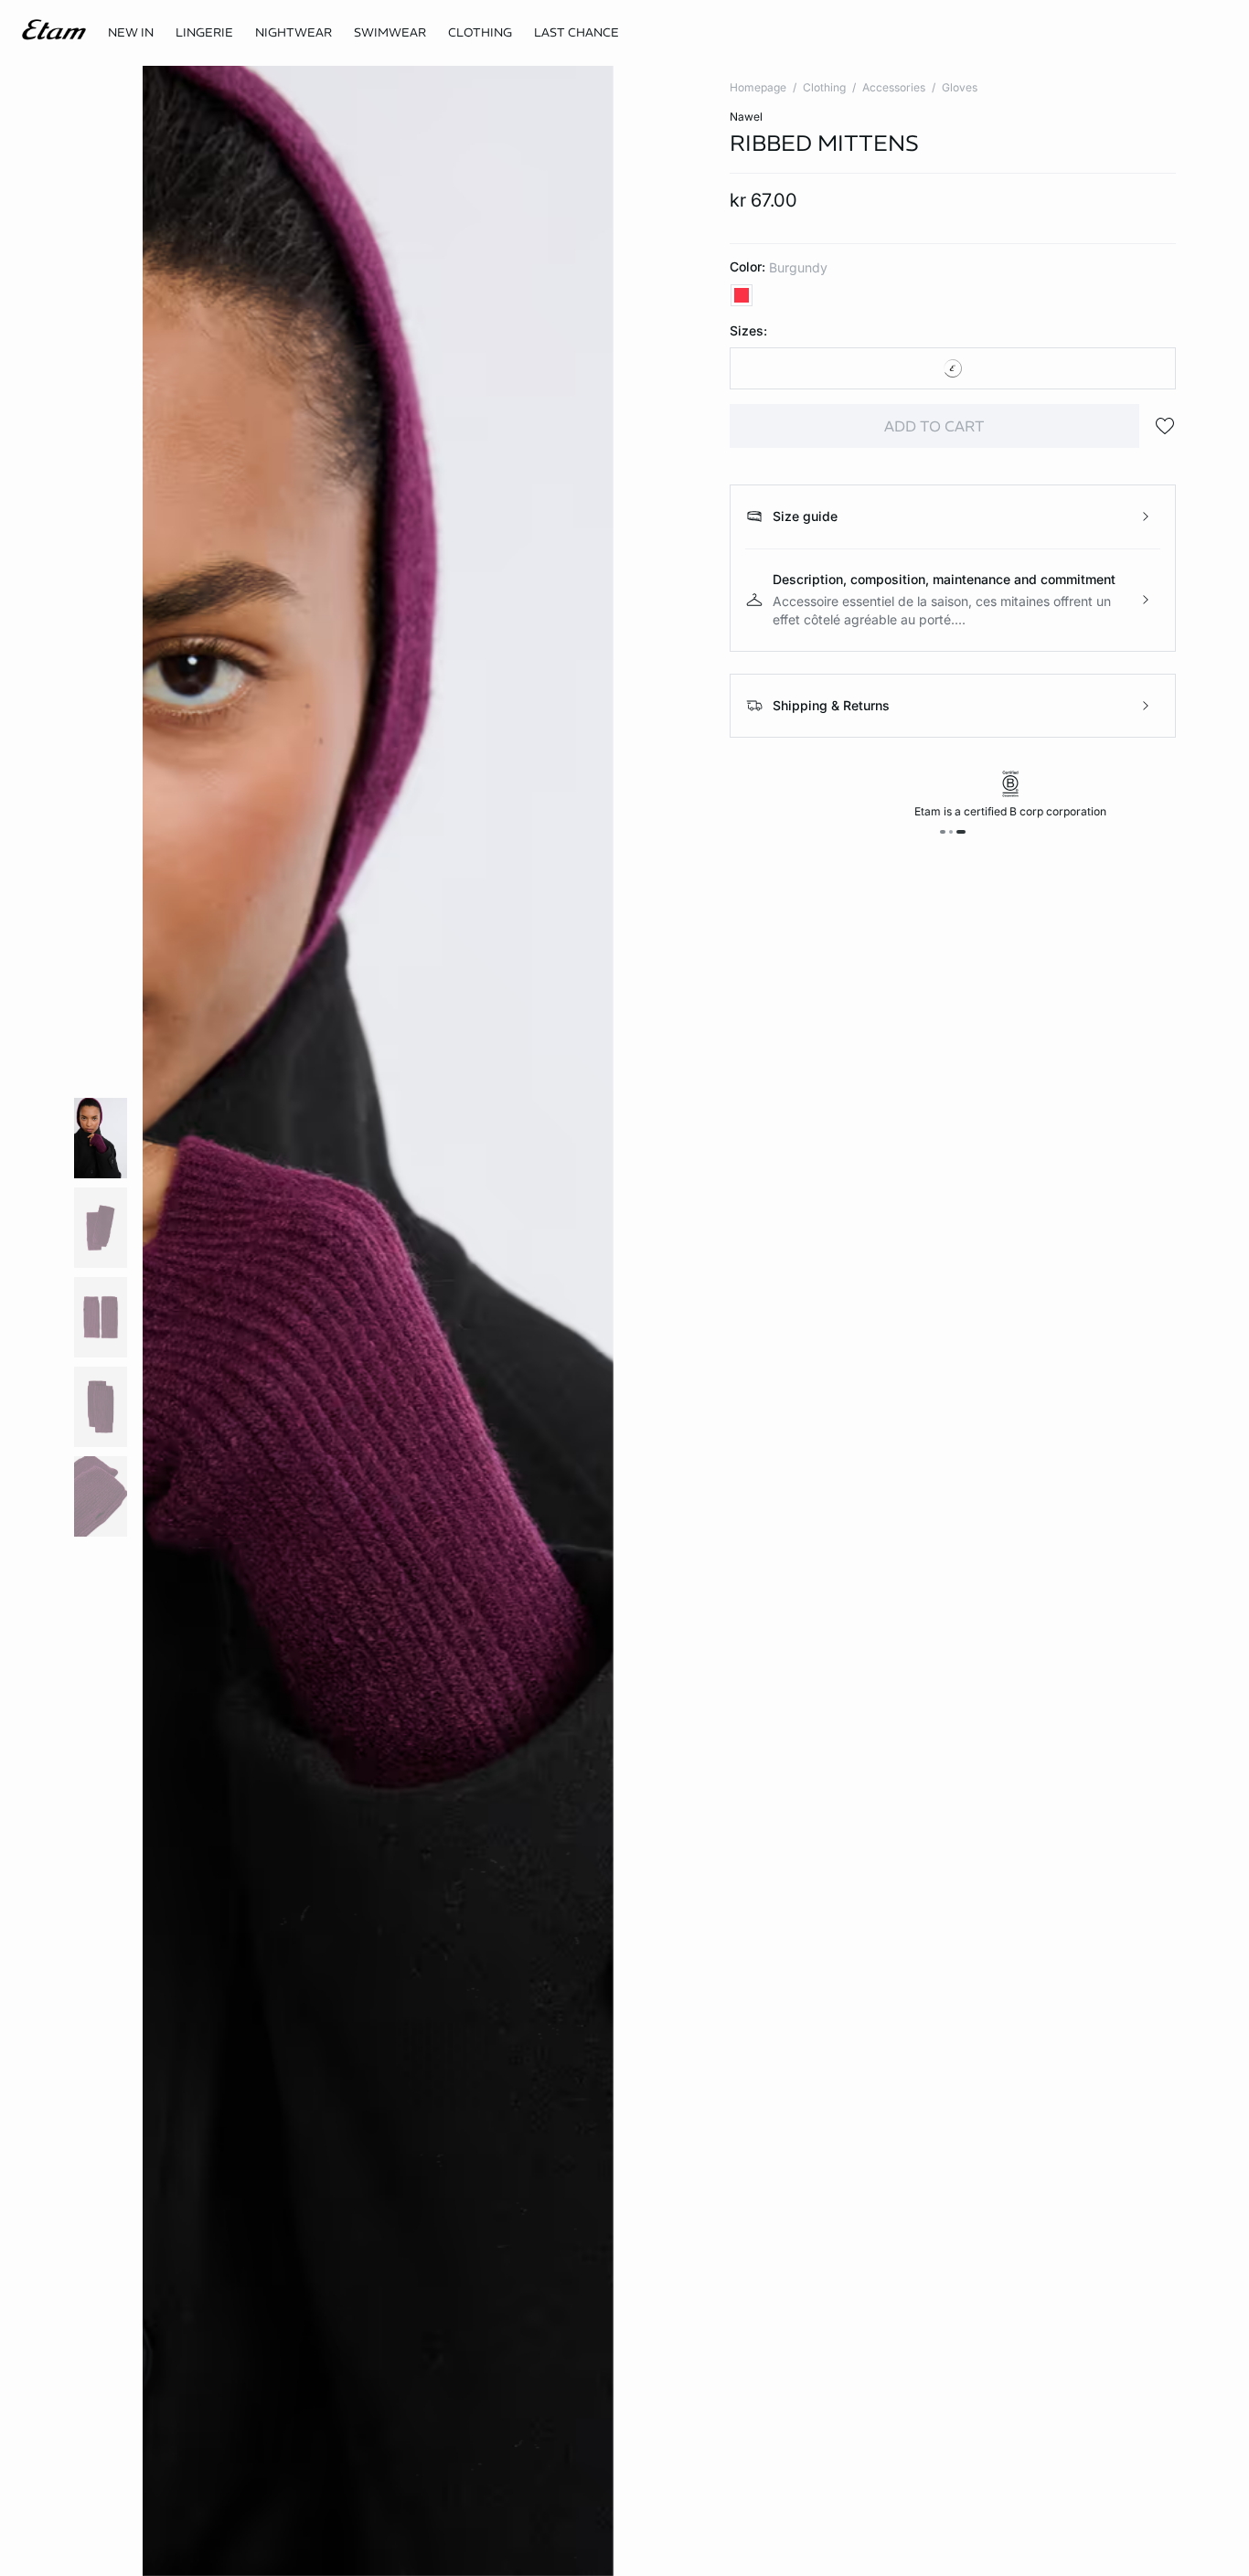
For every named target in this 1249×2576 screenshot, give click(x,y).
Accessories (894, 87)
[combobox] (953, 368)
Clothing (824, 87)
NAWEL (746, 117)
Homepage (758, 87)
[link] (131, 33)
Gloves (960, 87)
